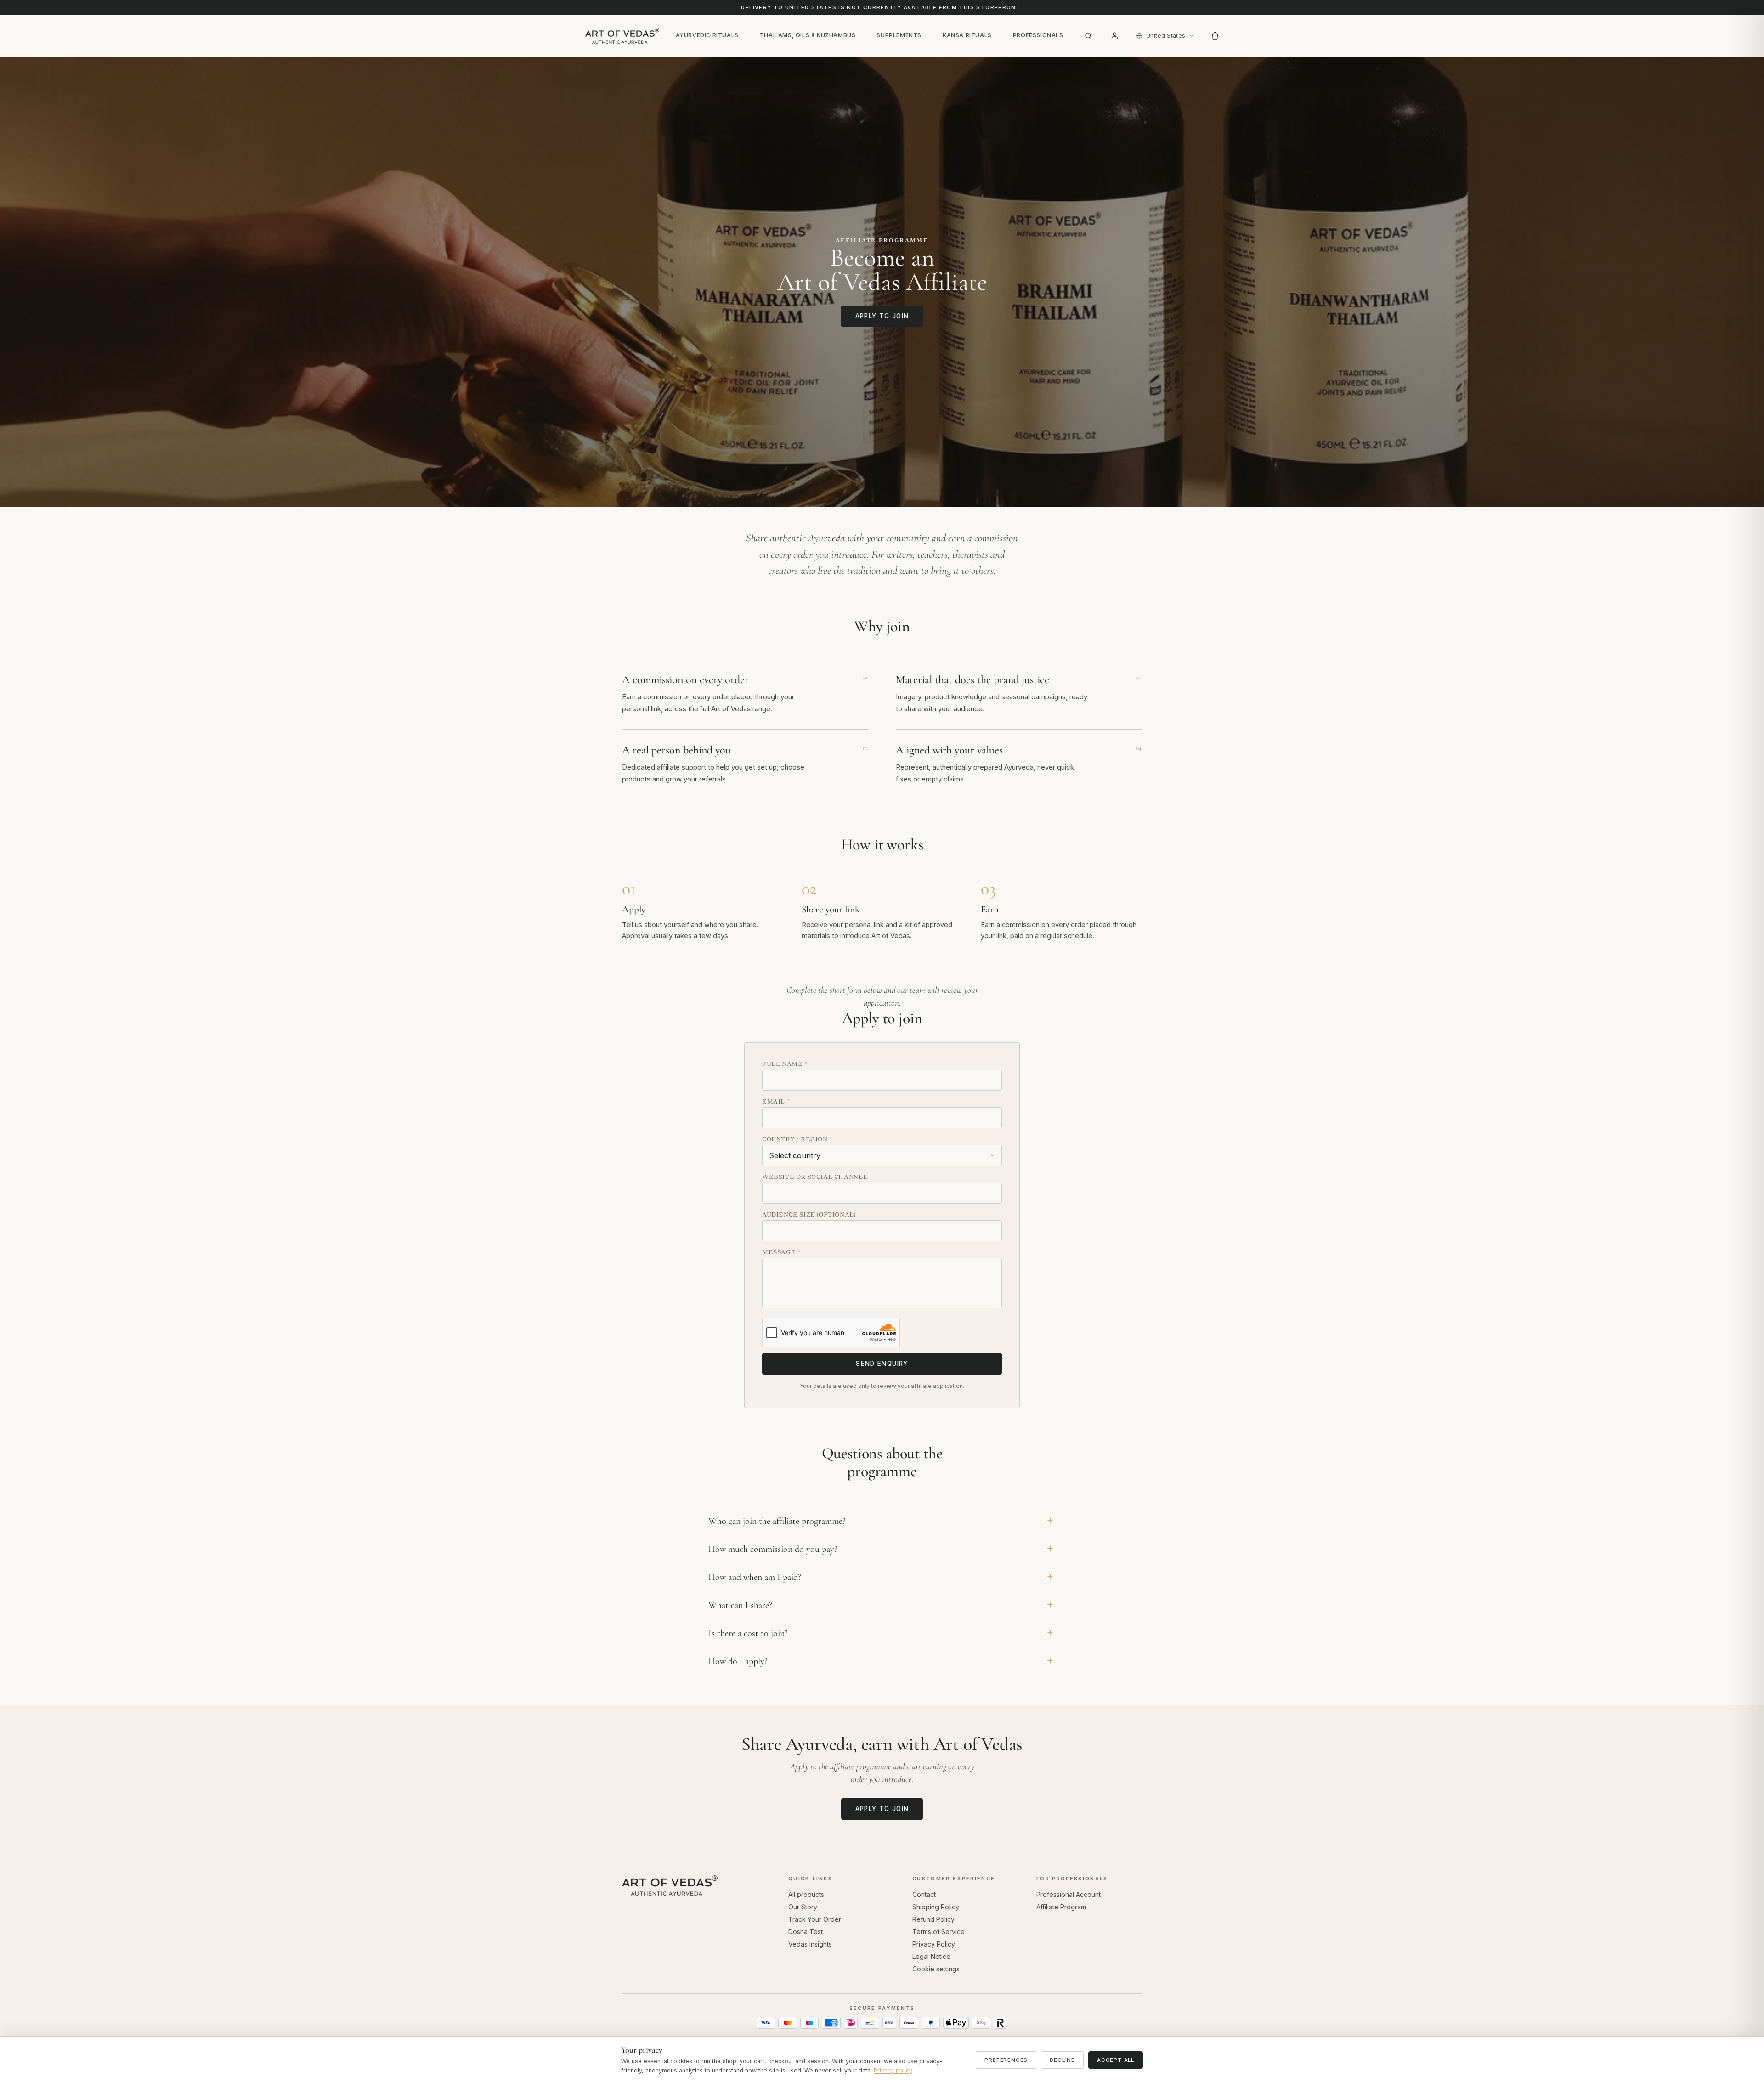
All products (806, 1894)
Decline (1062, 2060)
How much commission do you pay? (773, 1549)
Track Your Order (815, 1919)
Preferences (1006, 2060)
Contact (924, 1894)
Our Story (803, 1907)
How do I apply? (738, 1661)
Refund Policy (933, 1919)
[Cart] (1215, 36)
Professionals (1038, 35)
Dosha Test (806, 1932)
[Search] (1088, 36)
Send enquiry (882, 1364)
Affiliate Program (1061, 1907)
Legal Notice (931, 1956)
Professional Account (1069, 1894)
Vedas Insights (810, 1944)
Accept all (1116, 2060)
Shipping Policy (936, 1907)
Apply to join (882, 316)
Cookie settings (936, 1969)
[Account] (1115, 36)
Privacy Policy (934, 1944)
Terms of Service (939, 1932)
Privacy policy (893, 2070)
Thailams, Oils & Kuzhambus (808, 35)
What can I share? (740, 1605)
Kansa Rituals (967, 35)
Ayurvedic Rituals (707, 35)
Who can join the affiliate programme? (777, 1521)
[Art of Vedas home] (622, 36)
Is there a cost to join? (748, 1633)
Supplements (899, 35)
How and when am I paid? (755, 1577)
